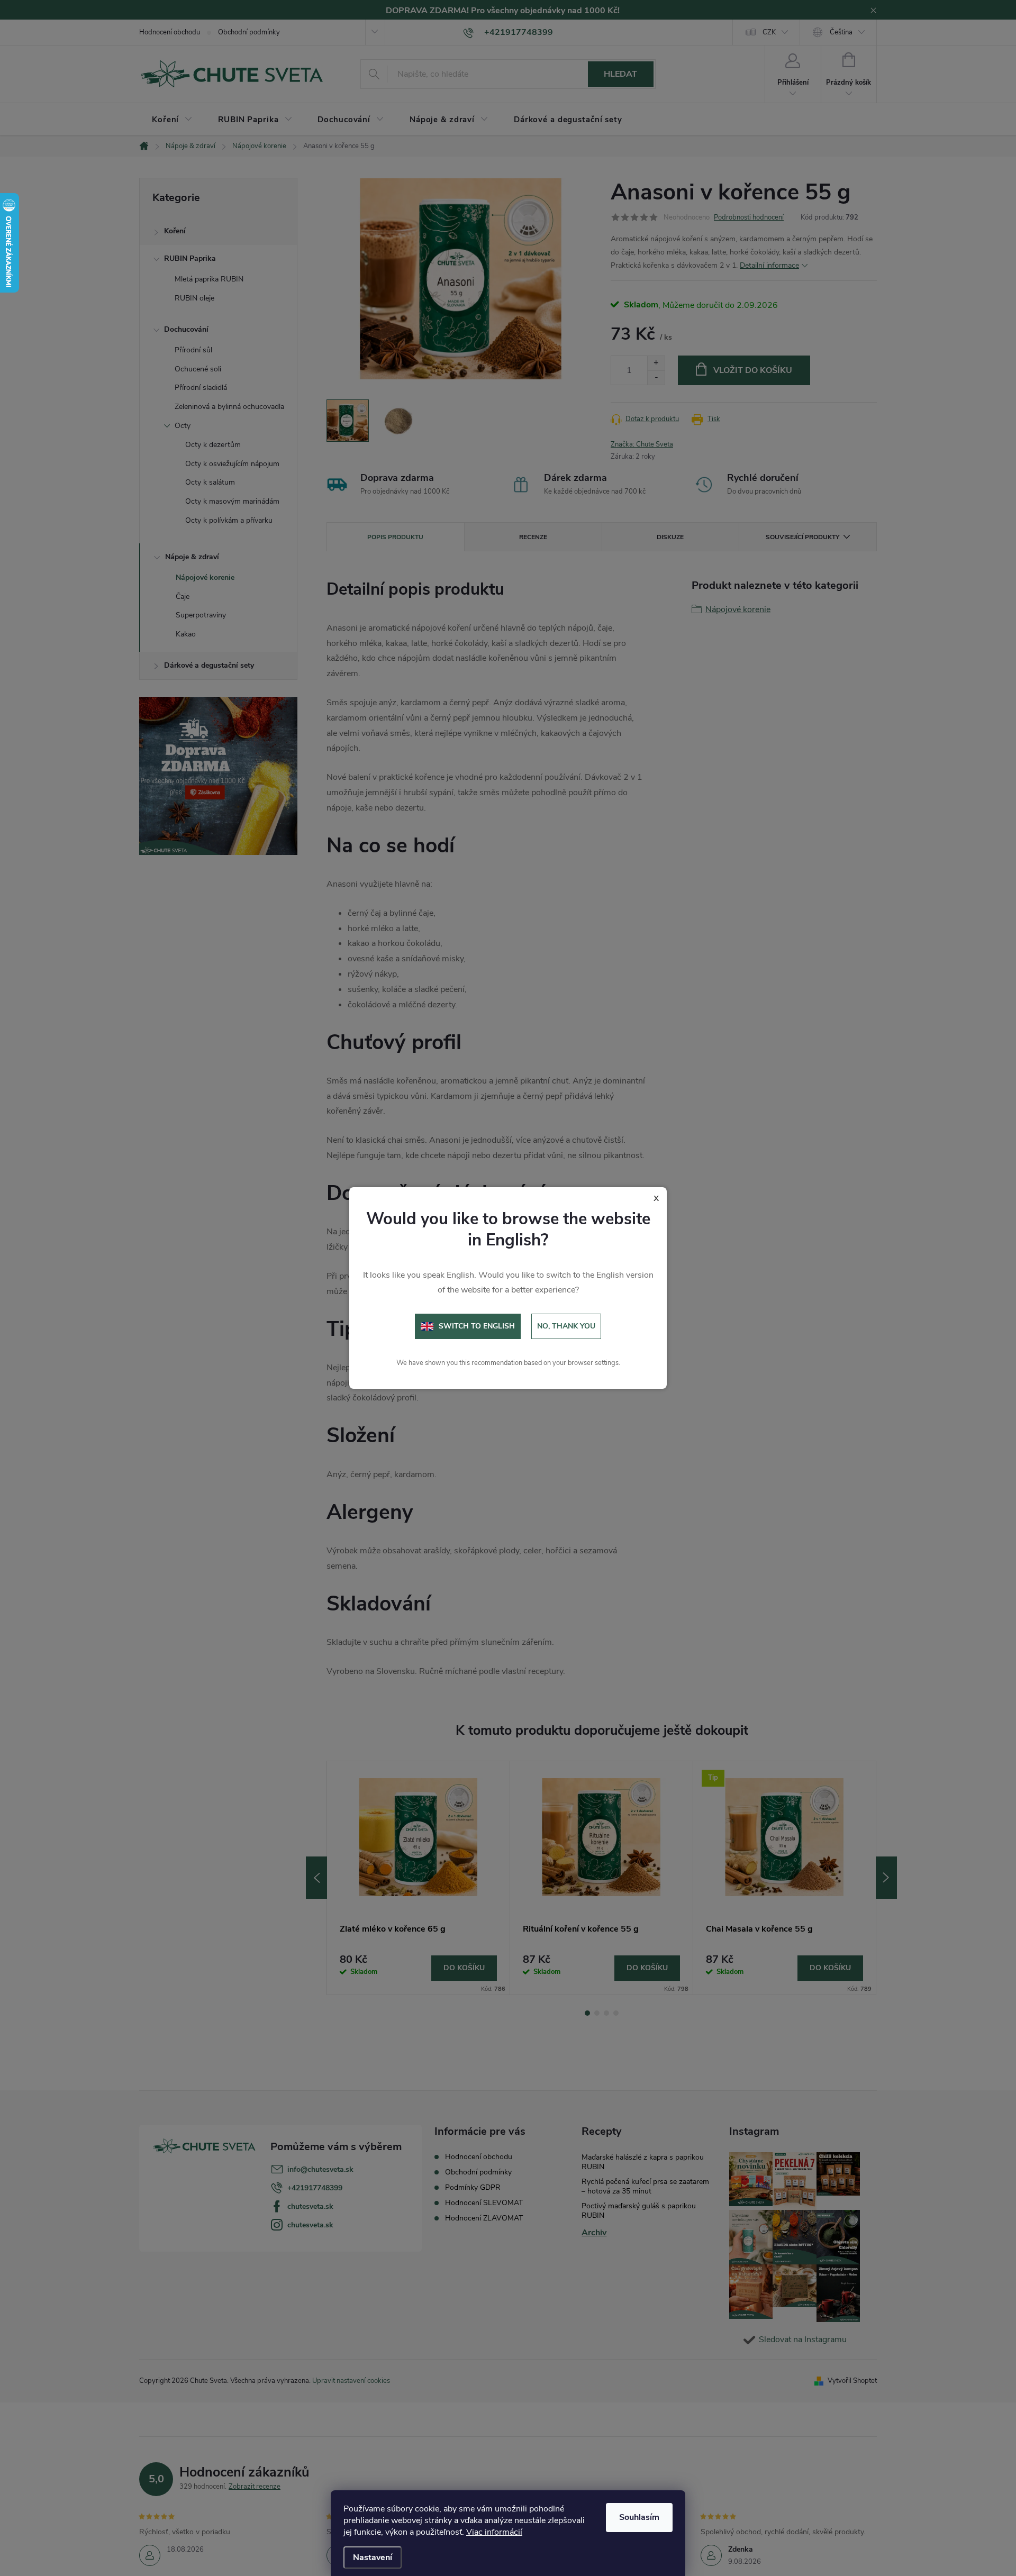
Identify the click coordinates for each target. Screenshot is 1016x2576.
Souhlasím (639, 2517)
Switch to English (477, 1326)
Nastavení (373, 2557)
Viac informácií (494, 2532)
